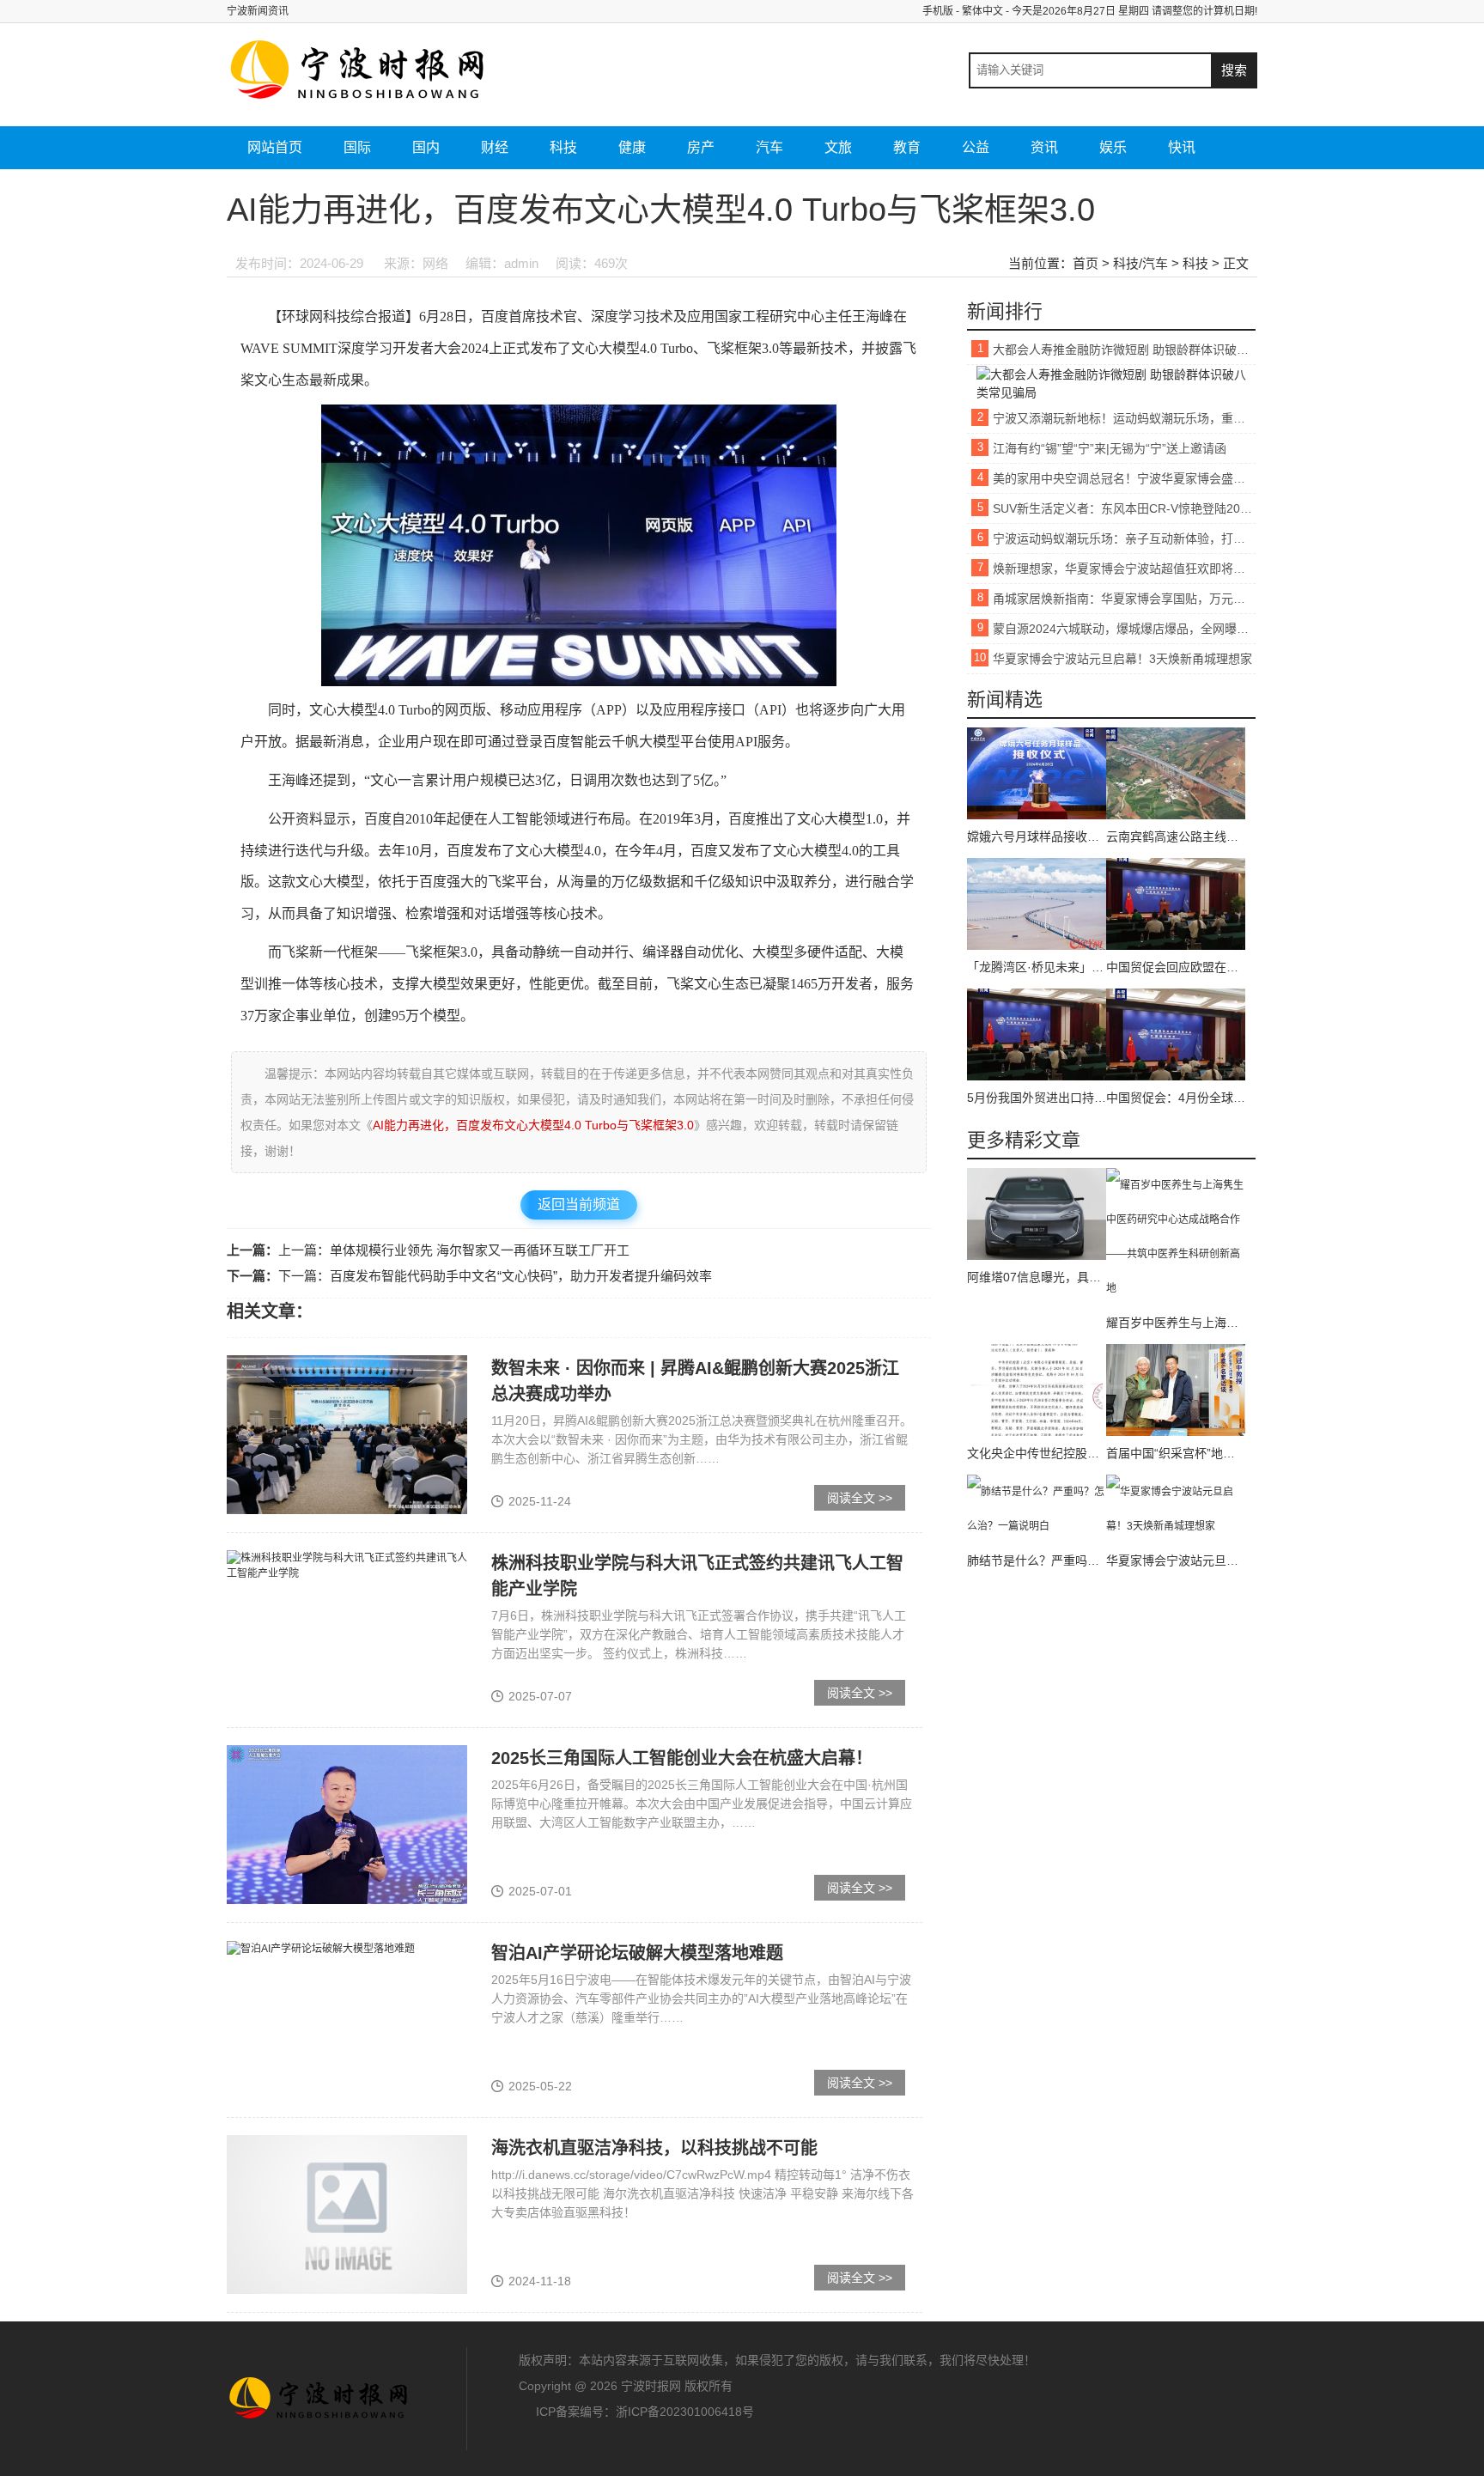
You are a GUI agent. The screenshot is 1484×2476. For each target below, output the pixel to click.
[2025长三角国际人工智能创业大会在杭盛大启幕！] (347, 1824)
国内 (426, 147)
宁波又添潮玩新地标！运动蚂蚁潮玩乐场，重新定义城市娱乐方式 (1124, 418)
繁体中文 (982, 11)
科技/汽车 (1140, 263)
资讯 (1044, 147)
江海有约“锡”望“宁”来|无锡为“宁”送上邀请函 (1110, 448)
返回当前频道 (579, 1205)
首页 (1086, 263)
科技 (563, 147)
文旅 (838, 147)
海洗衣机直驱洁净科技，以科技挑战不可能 (654, 2148)
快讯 (1182, 147)
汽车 (769, 147)
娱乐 (1113, 147)
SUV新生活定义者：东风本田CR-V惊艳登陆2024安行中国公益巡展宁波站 (1124, 508)
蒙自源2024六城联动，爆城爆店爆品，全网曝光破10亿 (1124, 629)
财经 (495, 147)
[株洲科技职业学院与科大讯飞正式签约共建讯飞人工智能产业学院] (347, 1566)
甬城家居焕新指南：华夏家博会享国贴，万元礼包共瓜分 (1124, 599)
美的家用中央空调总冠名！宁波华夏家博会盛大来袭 (1124, 478)
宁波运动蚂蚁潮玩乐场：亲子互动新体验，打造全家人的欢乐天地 (1124, 538)
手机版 (938, 11)
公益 (976, 147)
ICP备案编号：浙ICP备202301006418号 (645, 2412)
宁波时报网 (321, 2399)
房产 (701, 147)
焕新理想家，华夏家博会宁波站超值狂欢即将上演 (1124, 569)
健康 (632, 147)
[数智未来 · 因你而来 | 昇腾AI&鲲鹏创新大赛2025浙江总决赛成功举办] (347, 1434)
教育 (907, 147)
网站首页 (275, 147)
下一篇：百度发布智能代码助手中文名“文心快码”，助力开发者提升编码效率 (495, 1276)
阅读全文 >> (860, 1498)
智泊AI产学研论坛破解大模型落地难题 (637, 1953)
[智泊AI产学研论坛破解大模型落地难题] (321, 1948)
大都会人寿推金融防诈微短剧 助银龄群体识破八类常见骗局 (1124, 350)
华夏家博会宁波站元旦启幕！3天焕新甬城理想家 (1122, 659)
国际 (357, 147)
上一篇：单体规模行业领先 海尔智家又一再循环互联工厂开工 (454, 1250)
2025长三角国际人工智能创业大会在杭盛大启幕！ (682, 1758)
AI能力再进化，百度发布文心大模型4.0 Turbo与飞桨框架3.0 (533, 1125)
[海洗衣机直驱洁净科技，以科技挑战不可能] (347, 2214)
